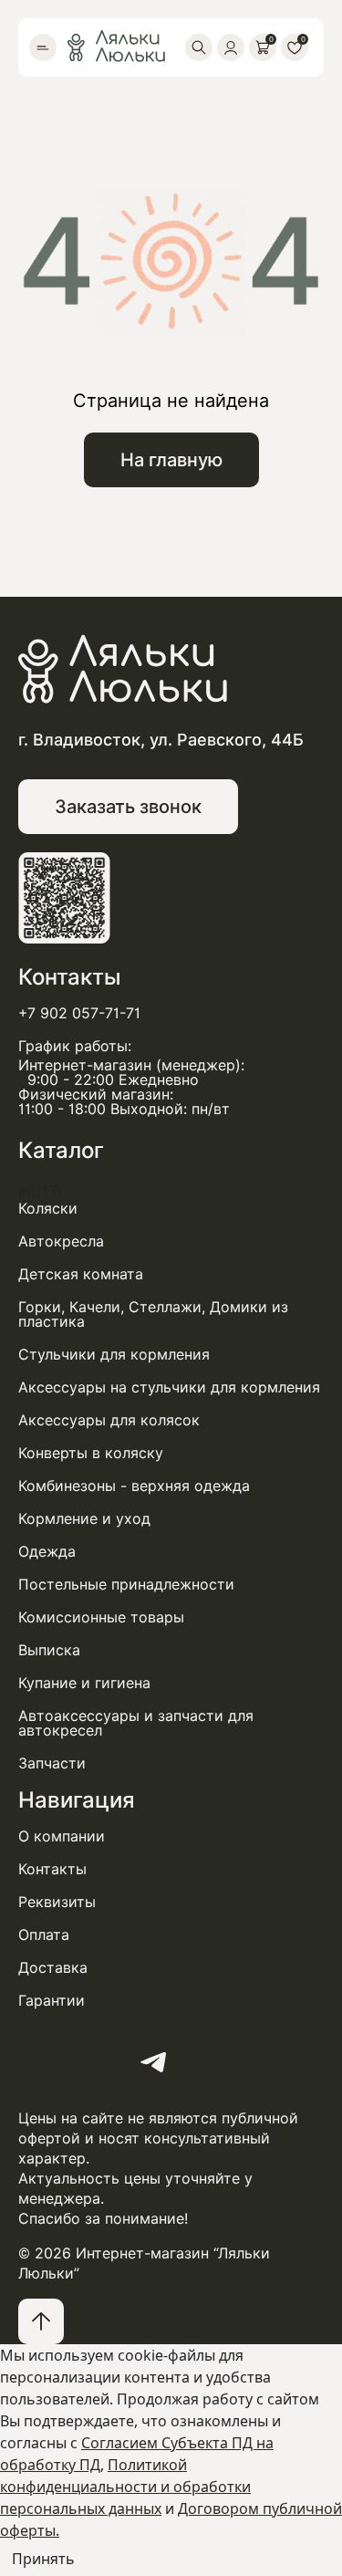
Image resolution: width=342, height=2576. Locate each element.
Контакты (52, 1870)
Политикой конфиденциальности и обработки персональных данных (125, 2487)
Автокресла (61, 1242)
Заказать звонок (128, 807)
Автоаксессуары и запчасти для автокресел (136, 1724)
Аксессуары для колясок (109, 1421)
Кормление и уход (84, 1519)
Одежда (47, 1552)
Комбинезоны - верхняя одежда (134, 1486)
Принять (43, 2559)
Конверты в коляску (91, 1454)
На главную (171, 460)
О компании (62, 1837)
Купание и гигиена (84, 1684)
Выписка (49, 1651)
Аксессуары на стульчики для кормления (169, 1388)
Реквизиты (57, 1903)
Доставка (53, 1968)
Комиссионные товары (101, 1618)
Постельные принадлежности (126, 1585)
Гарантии (52, 2001)
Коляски (48, 1209)
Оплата (44, 1935)
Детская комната (81, 1275)
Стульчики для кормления (114, 1355)
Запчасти (52, 1764)
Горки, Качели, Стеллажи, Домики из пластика (153, 1315)
